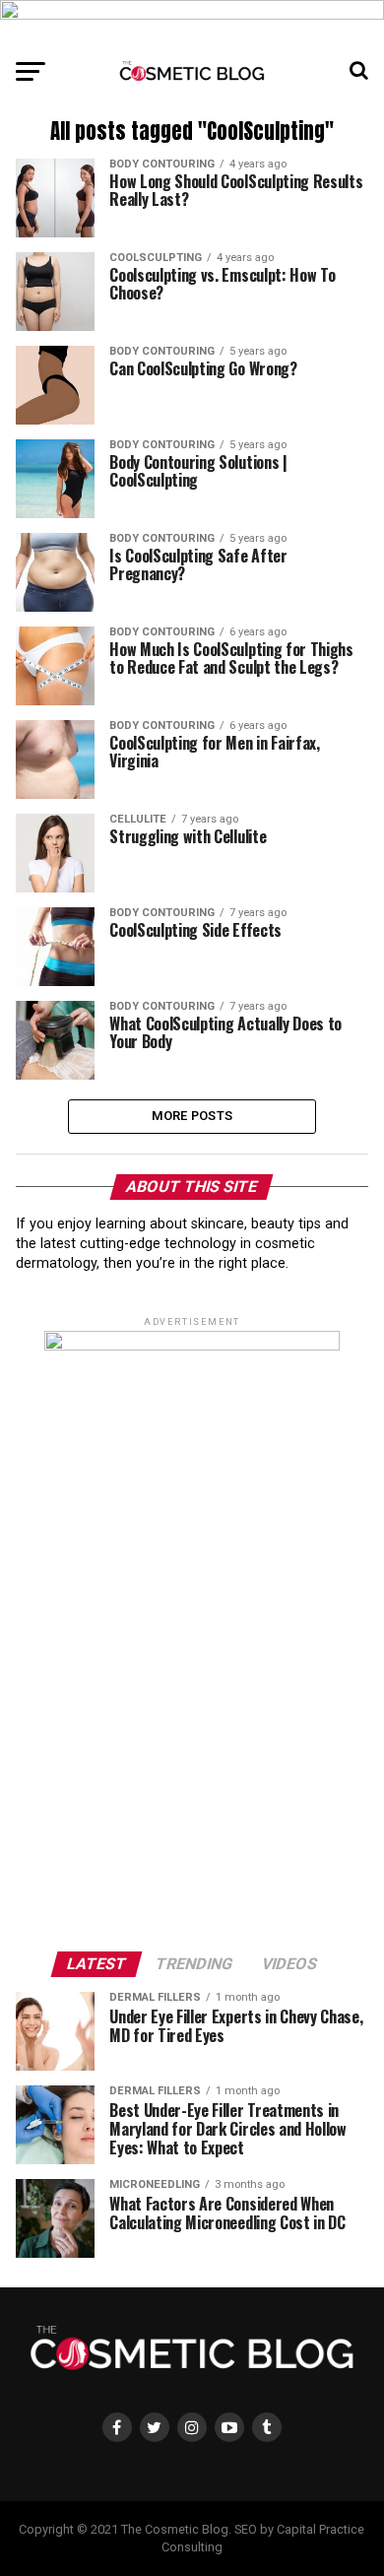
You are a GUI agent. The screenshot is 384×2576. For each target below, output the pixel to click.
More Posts (192, 1116)
